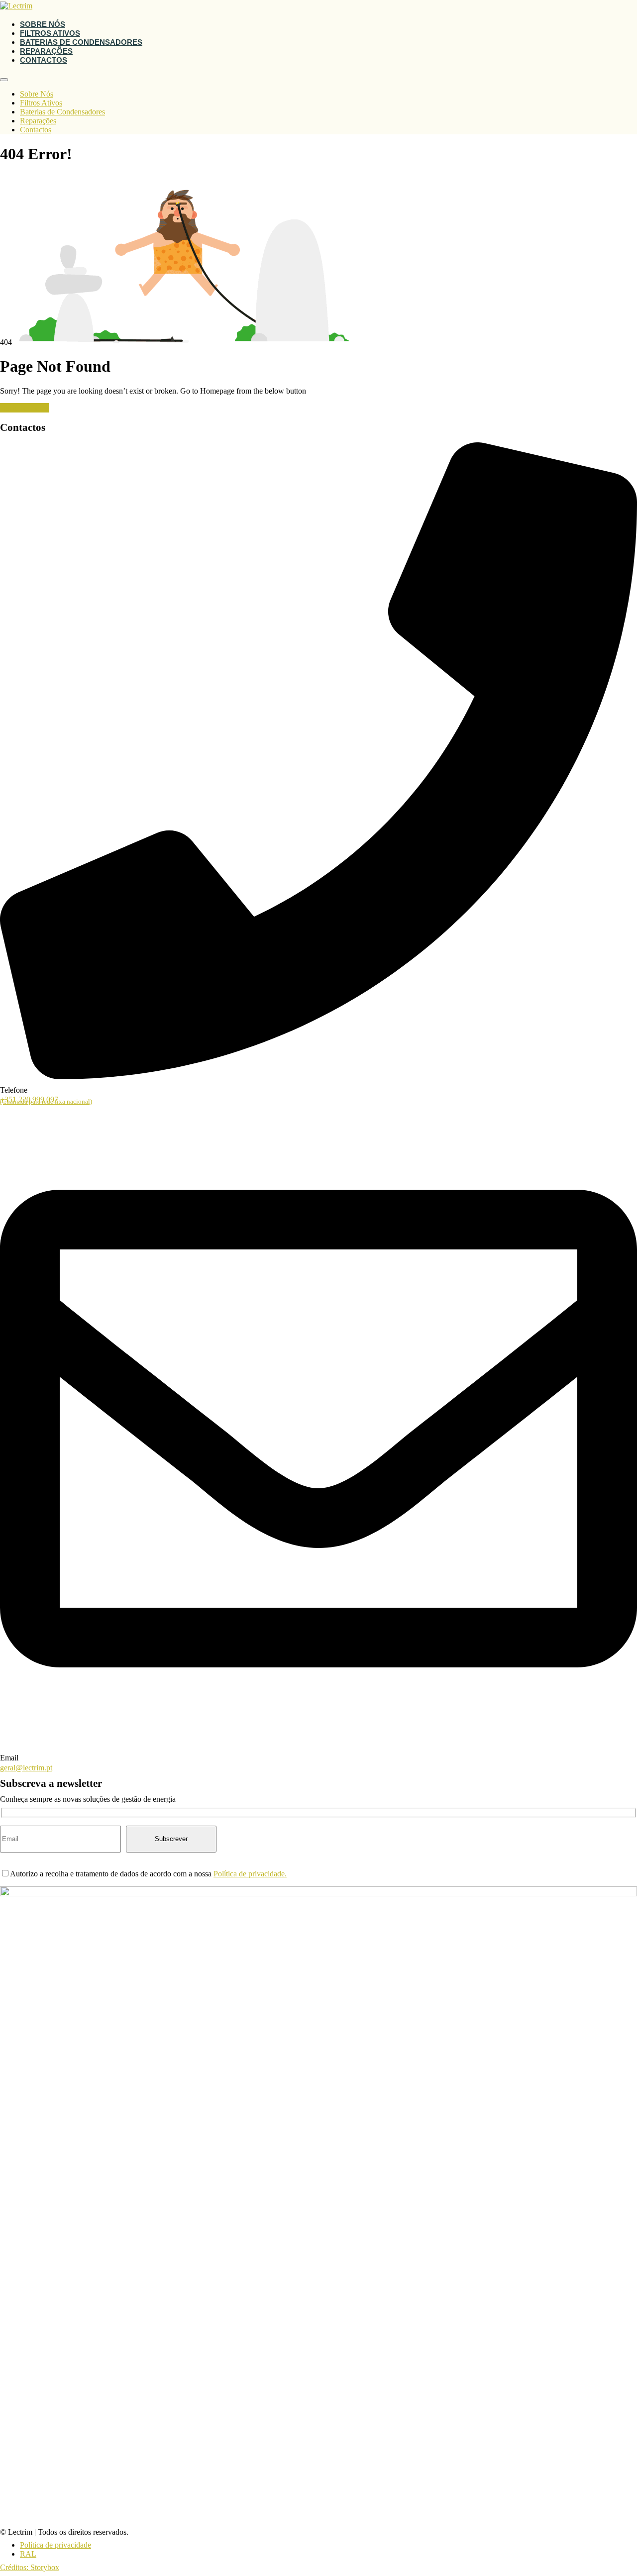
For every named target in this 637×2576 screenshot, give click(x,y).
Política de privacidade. (250, 1874)
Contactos (44, 60)
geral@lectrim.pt (26, 1768)
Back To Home (25, 408)
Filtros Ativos (50, 33)
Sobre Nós (43, 24)
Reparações (46, 51)
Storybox (45, 2567)
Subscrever (171, 1839)
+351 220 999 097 (46, 1100)
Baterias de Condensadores (81, 42)
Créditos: (15, 2567)
